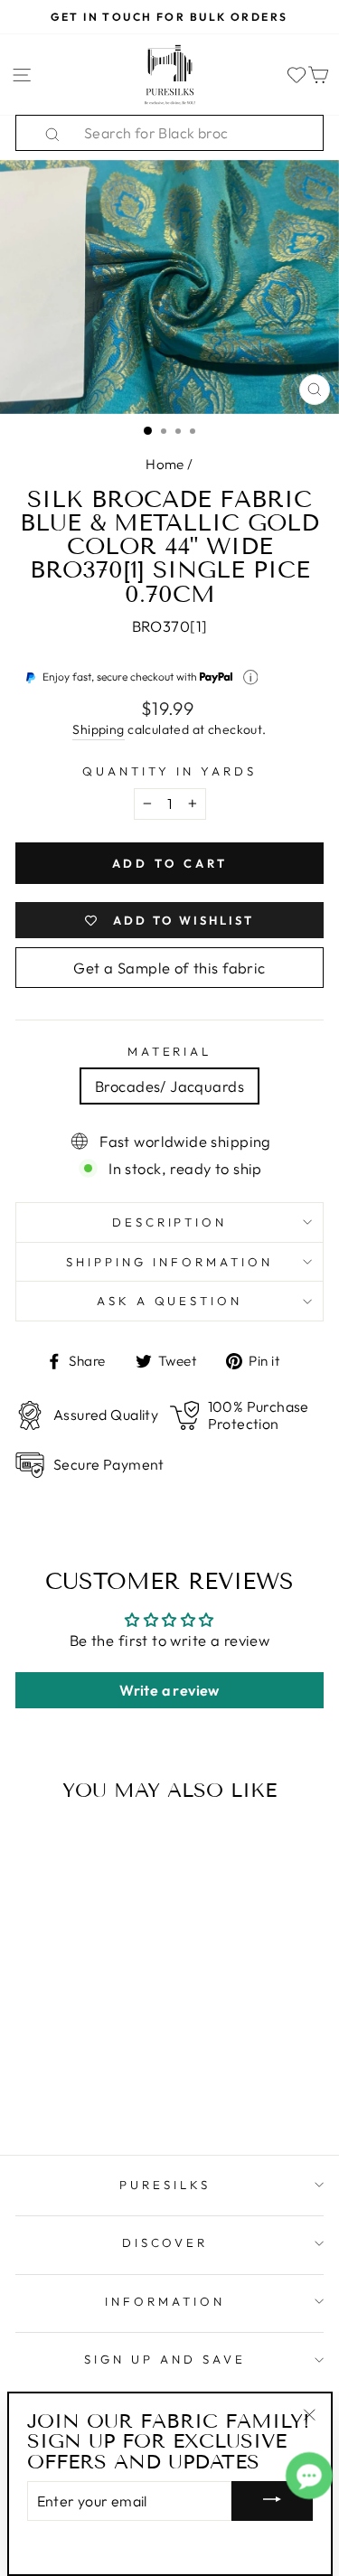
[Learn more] (251, 677)
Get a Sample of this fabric (169, 968)
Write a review (169, 1690)
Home (165, 464)
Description (170, 1222)
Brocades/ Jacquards (169, 1086)
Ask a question (170, 1301)
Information (165, 2301)
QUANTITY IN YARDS (169, 771)
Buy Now (74, 2089)
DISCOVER (165, 2242)
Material (170, 1051)
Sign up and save (165, 2359)
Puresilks (165, 2185)
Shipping (98, 729)
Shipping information (169, 1262)
